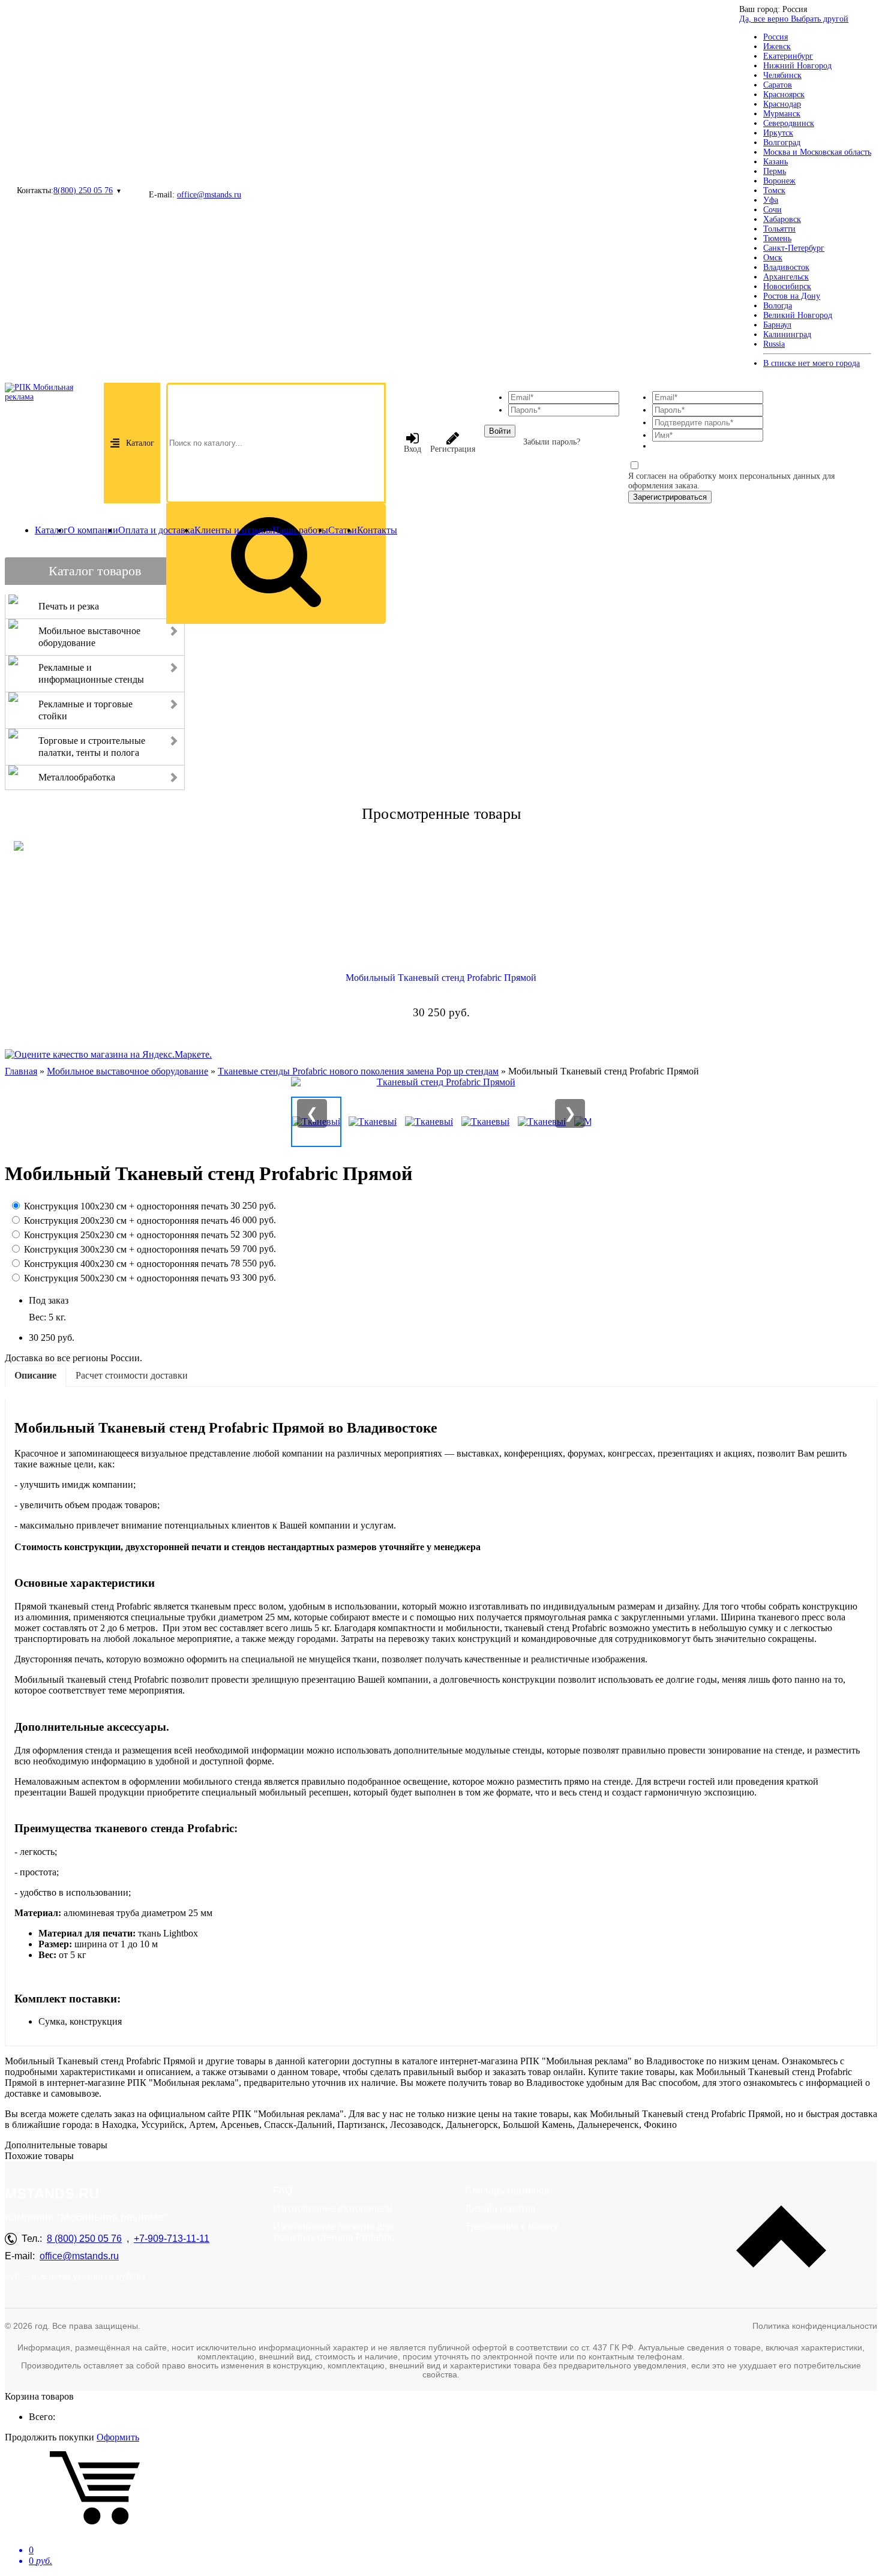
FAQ (283, 2191)
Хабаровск (782, 219)
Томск (774, 190)
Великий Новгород (798, 315)
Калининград (787, 334)
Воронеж (779, 181)
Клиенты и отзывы (233, 530)
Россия (775, 37)
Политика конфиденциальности (815, 2326)
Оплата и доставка (156, 530)
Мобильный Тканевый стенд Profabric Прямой (441, 978)
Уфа (771, 200)
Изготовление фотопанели (333, 2209)
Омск (773, 258)
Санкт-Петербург (794, 248)
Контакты (377, 530)
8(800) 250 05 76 (83, 190)
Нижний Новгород (797, 66)
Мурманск (782, 114)
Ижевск (777, 46)
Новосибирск (787, 286)
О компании (93, 530)
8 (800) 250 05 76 (84, 2239)
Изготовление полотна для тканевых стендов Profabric (334, 2232)
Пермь (775, 171)
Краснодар (782, 104)
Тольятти (779, 229)
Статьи (343, 530)
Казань (775, 162)
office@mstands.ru (209, 195)
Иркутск (778, 133)
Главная (21, 1071)
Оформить (118, 2437)
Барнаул (777, 325)
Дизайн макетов (500, 2209)
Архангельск (786, 277)
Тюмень (777, 238)
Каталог (140, 443)
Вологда (778, 306)
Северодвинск (789, 123)
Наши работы (300, 530)
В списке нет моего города (811, 363)
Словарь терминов (507, 2191)
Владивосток (786, 267)
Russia (774, 344)
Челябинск (782, 75)
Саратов (778, 85)
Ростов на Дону (792, 296)
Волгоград (782, 142)
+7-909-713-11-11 (172, 2239)
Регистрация (453, 449)
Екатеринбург (788, 56)
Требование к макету (511, 2227)
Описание (35, 1375)
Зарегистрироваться (670, 497)
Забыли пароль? (552, 442)
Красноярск (784, 94)
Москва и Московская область (817, 152)
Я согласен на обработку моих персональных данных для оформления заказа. (731, 481)
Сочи (772, 210)
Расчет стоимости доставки (132, 1375)
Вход (412, 449)
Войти (500, 431)
